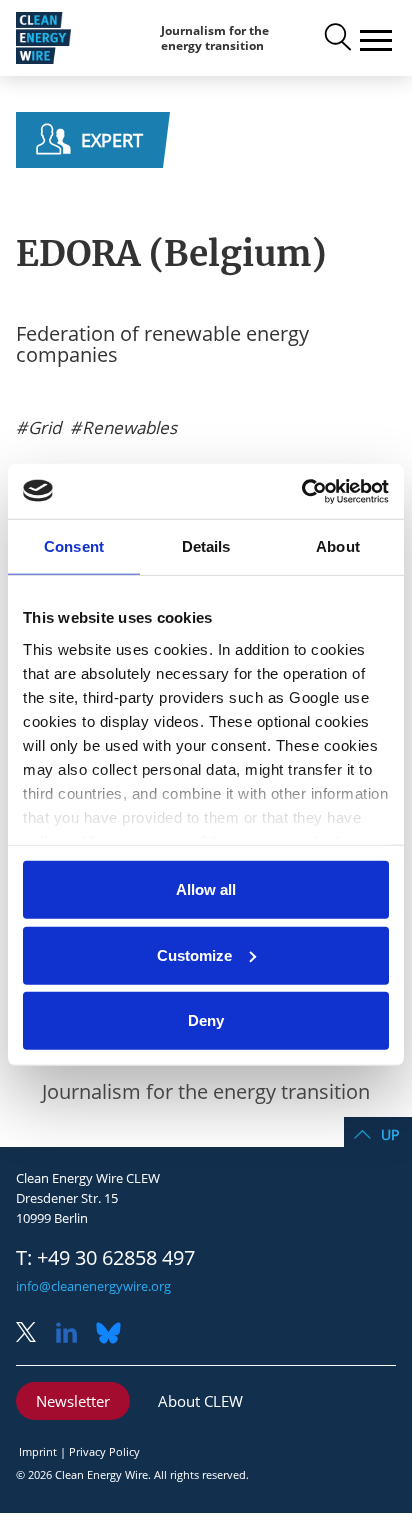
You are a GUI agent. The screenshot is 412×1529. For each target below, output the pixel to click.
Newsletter (73, 1401)
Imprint (38, 1451)
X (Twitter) (34, 1334)
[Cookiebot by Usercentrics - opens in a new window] (301, 491)
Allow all (206, 889)
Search (336, 38)
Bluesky (114, 1334)
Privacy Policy (104, 1451)
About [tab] (338, 546)
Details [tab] (206, 546)
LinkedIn (74, 1334)
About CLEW (200, 1401)
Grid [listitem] (42, 428)
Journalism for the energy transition (215, 38)
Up (390, 1134)
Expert (112, 140)
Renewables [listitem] (127, 428)
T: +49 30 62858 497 (105, 1258)
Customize (194, 954)
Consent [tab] (74, 546)
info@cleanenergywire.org (93, 1286)
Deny (206, 1020)
